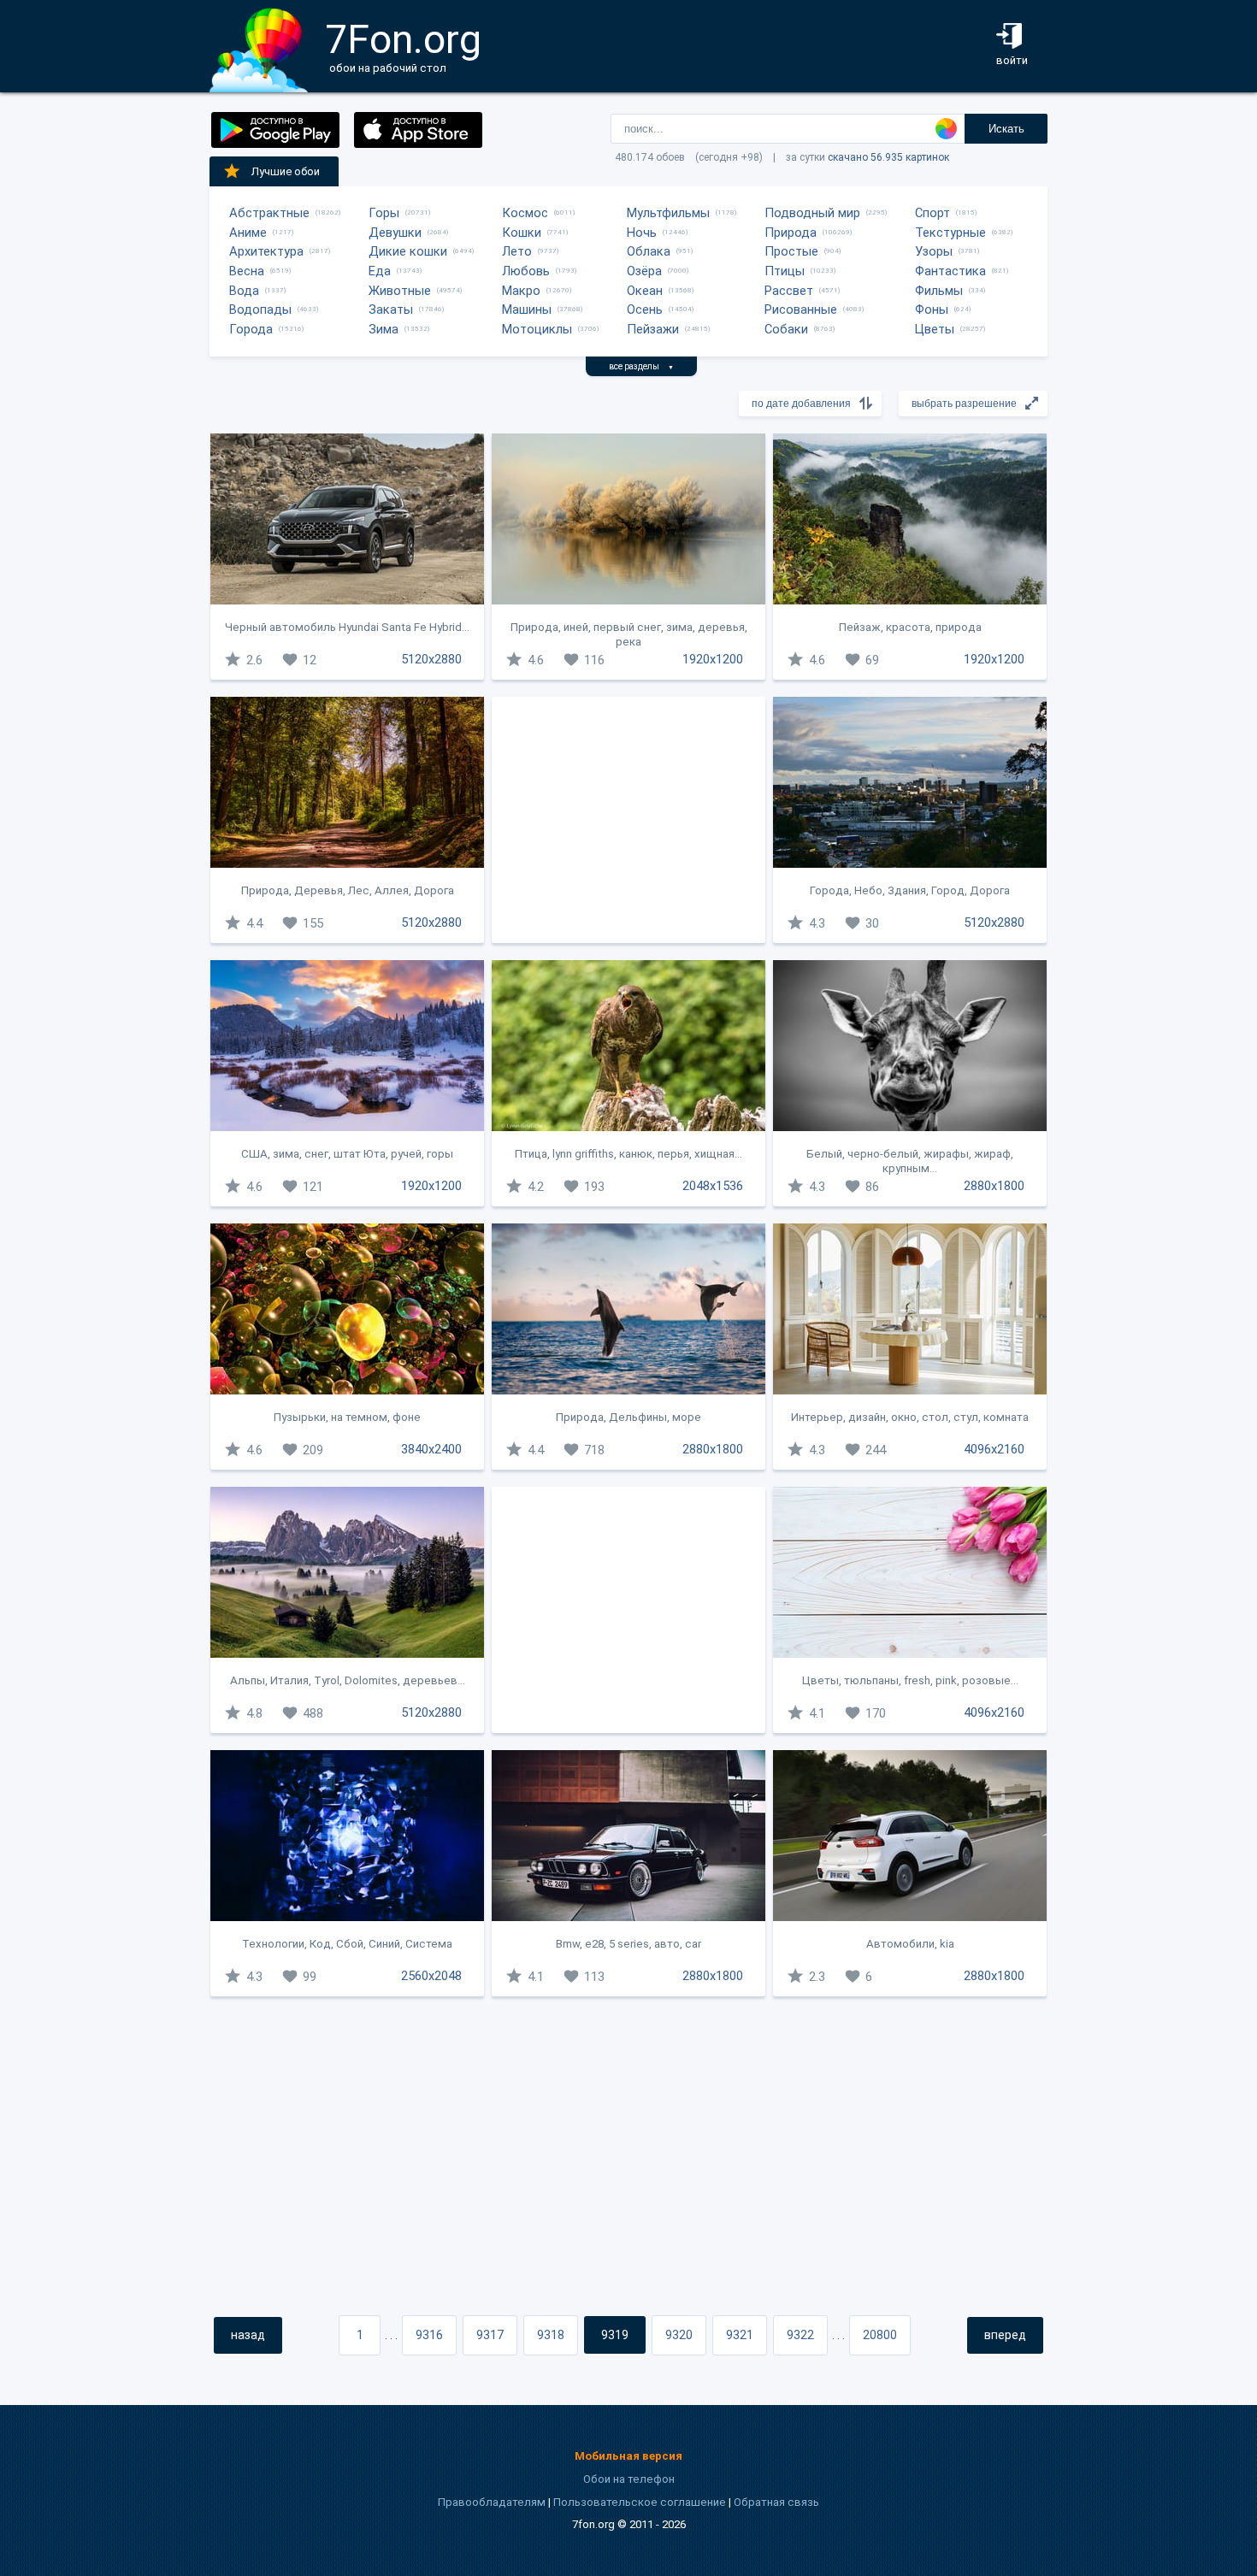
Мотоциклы (537, 329)
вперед (1005, 2335)
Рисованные (801, 309)
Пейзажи (653, 329)
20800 (880, 2335)
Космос (525, 213)
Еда (380, 271)
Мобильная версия (628, 2456)
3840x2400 (431, 1449)
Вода (244, 291)
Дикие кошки (408, 251)
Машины (527, 309)
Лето (517, 251)
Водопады (260, 309)
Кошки (522, 233)
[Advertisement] (628, 820)
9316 (429, 2335)
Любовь (526, 271)
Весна (247, 271)
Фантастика (950, 271)
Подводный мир (812, 213)
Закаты (391, 309)
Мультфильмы (668, 213)
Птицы (785, 271)
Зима (384, 329)
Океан (645, 291)
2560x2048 (431, 1976)
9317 (490, 2335)
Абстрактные (269, 213)
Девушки (395, 233)
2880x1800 (994, 1186)
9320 (679, 2335)
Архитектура (266, 251)
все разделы (641, 366)
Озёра (644, 271)
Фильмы (939, 291)
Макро (521, 291)
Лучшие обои (286, 171)
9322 (800, 2335)
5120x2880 (431, 659)
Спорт (932, 213)
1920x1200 (713, 659)
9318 (551, 2335)
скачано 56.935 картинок (888, 157)
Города (251, 329)
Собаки (786, 329)
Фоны (932, 309)
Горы (384, 213)
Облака (649, 251)
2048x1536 (713, 1186)
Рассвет (789, 291)
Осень (645, 309)
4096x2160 (994, 1449)
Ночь (642, 233)
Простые (791, 251)
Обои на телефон (629, 2479)
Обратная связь (776, 2502)
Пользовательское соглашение (640, 2502)
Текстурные (950, 233)
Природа (791, 233)
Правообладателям (492, 2502)
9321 (740, 2335)
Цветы (935, 329)
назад (248, 2335)
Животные (400, 291)
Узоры (934, 251)
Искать (1006, 129)
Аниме (248, 233)
